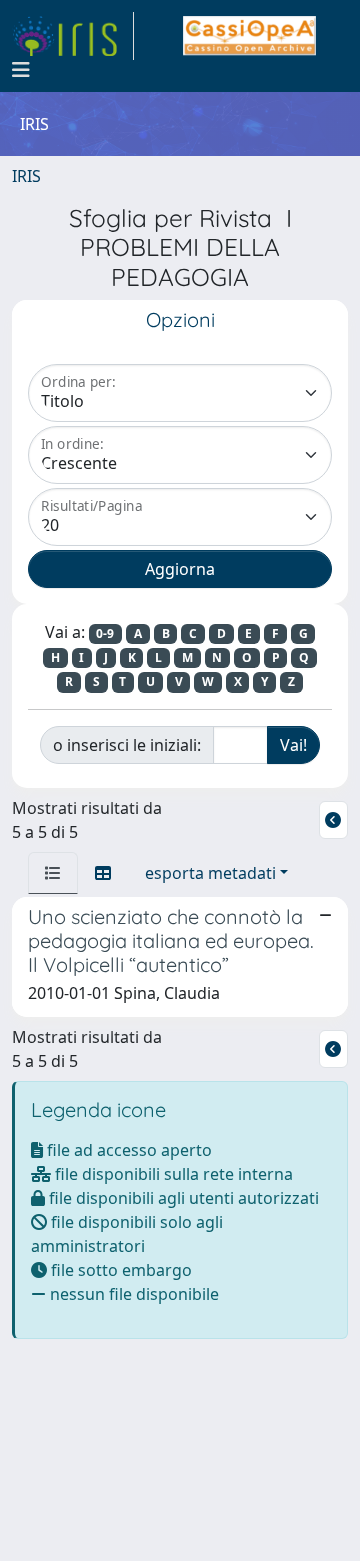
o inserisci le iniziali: (127, 745)
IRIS (26, 176)
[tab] (53, 873)
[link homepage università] (249, 36)
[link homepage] (73, 36)
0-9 (105, 633)
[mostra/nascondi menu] (21, 70)
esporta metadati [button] (210, 873)
